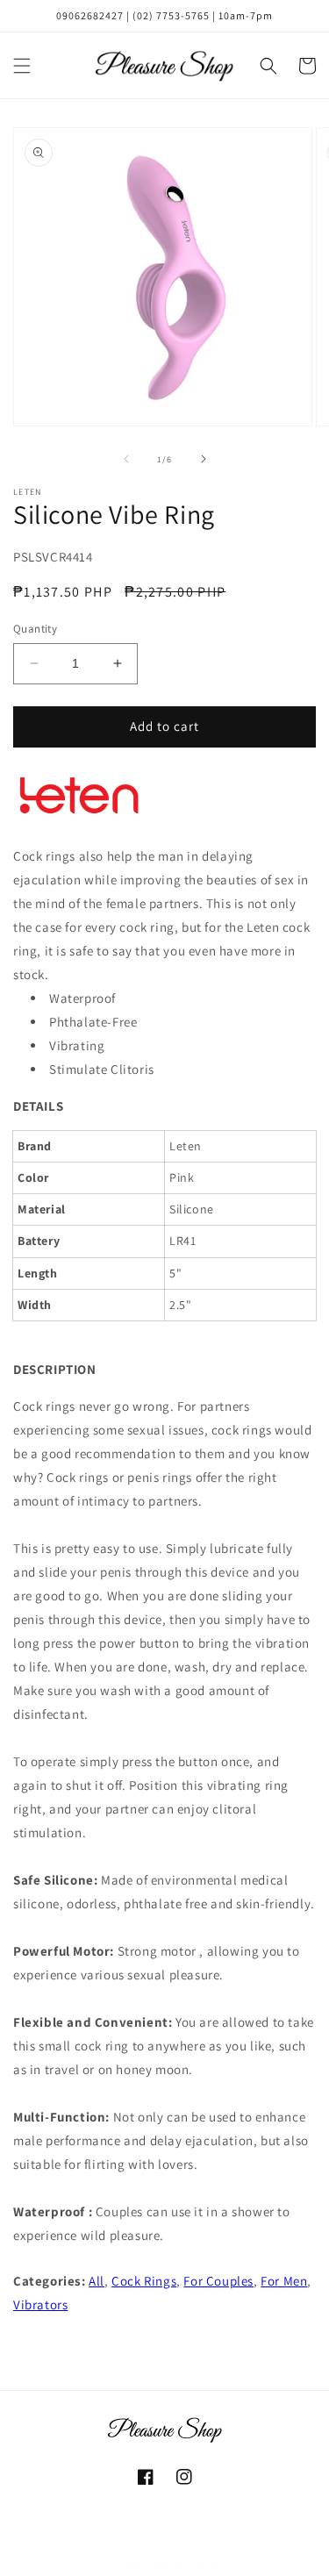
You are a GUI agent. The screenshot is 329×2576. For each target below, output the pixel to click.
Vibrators (40, 2304)
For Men (284, 2281)
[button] (22, 66)
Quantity (35, 629)
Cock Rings (144, 2281)
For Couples (218, 2281)
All (97, 2281)
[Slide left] (126, 459)
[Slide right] (204, 459)
